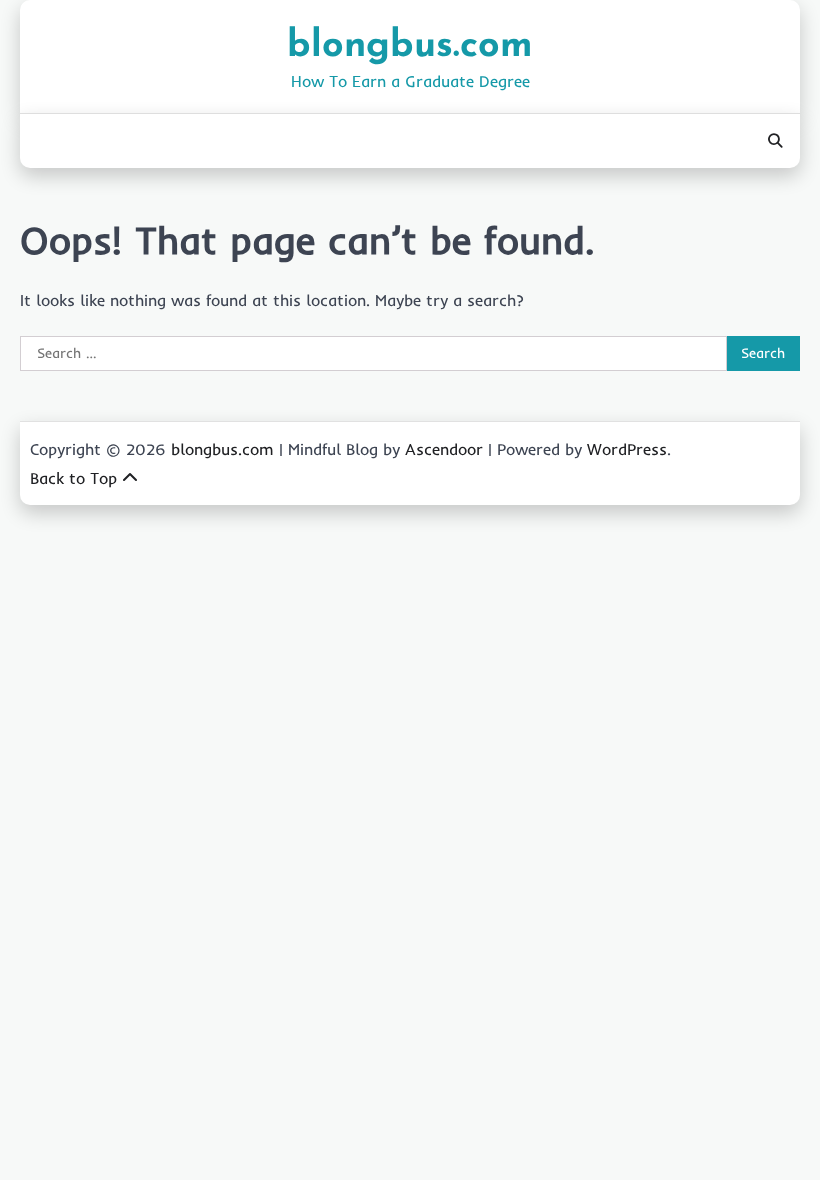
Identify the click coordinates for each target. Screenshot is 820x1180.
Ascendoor (444, 449)
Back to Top (73, 478)
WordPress (627, 449)
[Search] (775, 141)
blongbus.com (410, 46)
